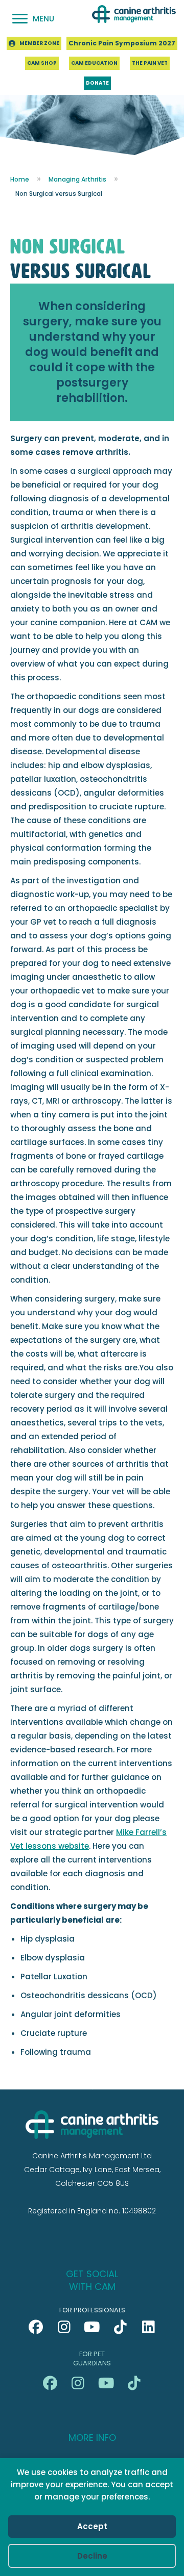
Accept (92, 2526)
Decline (92, 2556)
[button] (36, 2327)
